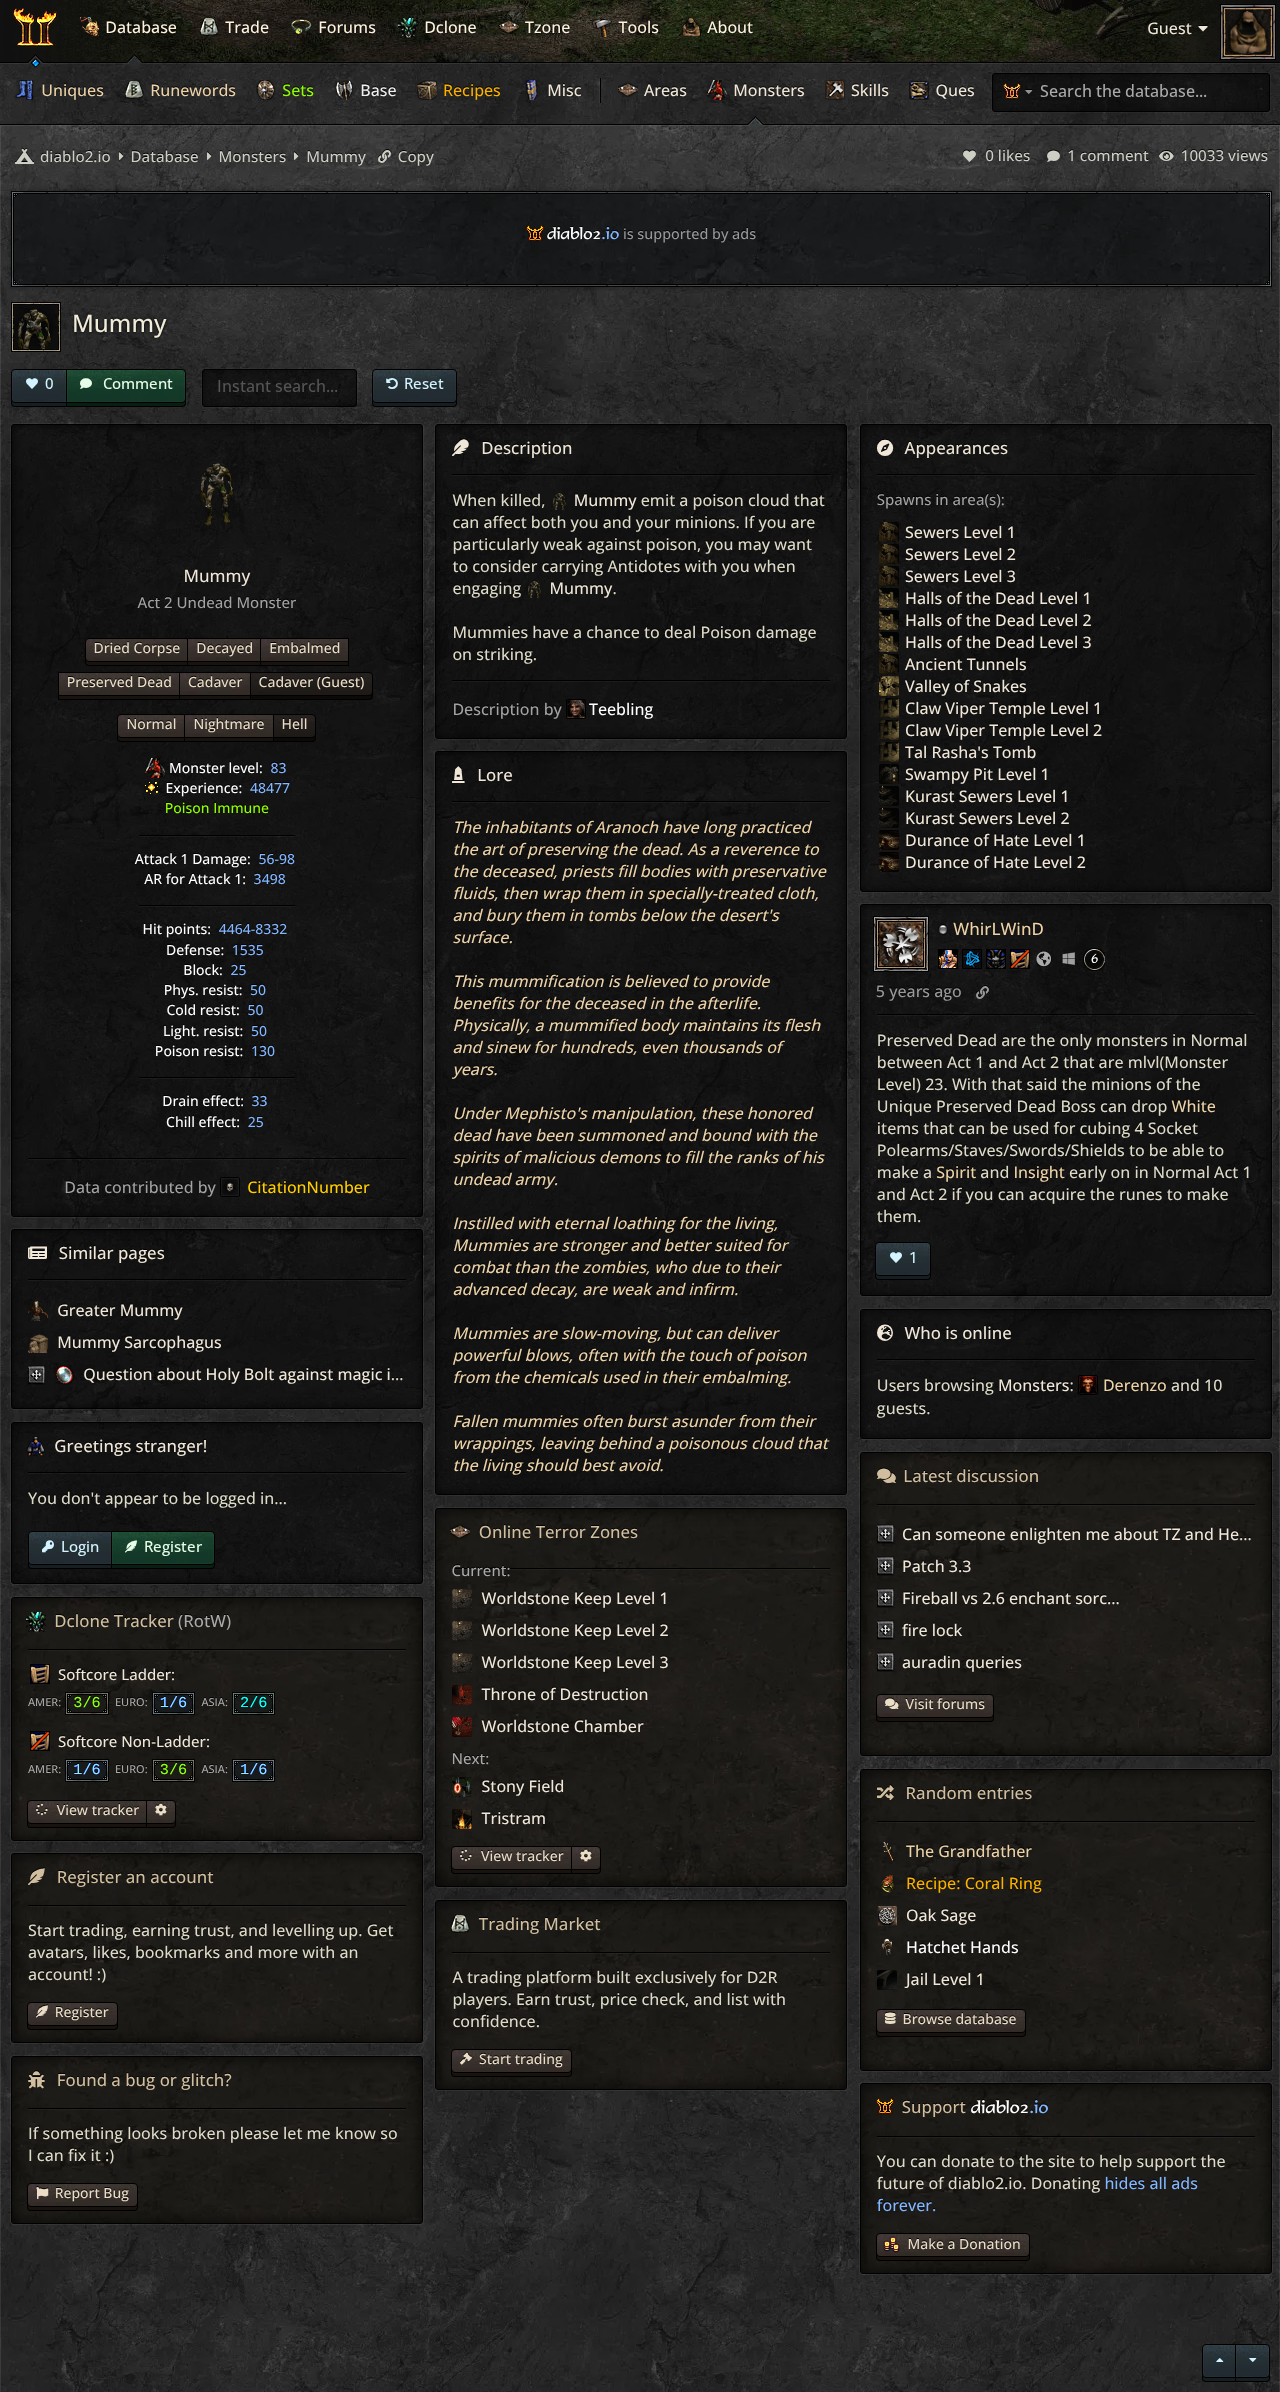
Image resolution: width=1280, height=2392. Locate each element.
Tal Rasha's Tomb (970, 752)
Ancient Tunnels (966, 664)
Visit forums (946, 1704)
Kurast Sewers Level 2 (987, 818)
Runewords (191, 90)
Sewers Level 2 (960, 554)
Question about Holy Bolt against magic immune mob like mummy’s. (340, 1374)
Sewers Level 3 (960, 576)
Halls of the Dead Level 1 (998, 598)
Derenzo (1135, 1385)
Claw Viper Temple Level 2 (1003, 730)
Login (80, 1546)
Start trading (521, 2059)
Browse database (960, 2019)
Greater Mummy (118, 1310)
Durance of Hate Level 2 (995, 862)
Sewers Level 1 (960, 532)
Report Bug (92, 2193)
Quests (959, 90)
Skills (868, 90)
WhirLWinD (998, 928)
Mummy (334, 157)
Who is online (958, 1332)
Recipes (470, 90)
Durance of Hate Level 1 (995, 840)
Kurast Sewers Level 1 (987, 796)
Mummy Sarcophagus (137, 1342)
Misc (562, 90)
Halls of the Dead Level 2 (998, 620)
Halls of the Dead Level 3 (998, 642)
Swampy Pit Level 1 (977, 774)
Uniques (70, 90)
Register (173, 1546)
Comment (136, 383)
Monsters (767, 90)
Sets (296, 90)
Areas (663, 90)
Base (376, 90)
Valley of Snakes (966, 686)
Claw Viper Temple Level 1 (1003, 708)
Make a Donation (964, 2244)
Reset (424, 383)
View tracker (520, 1856)
